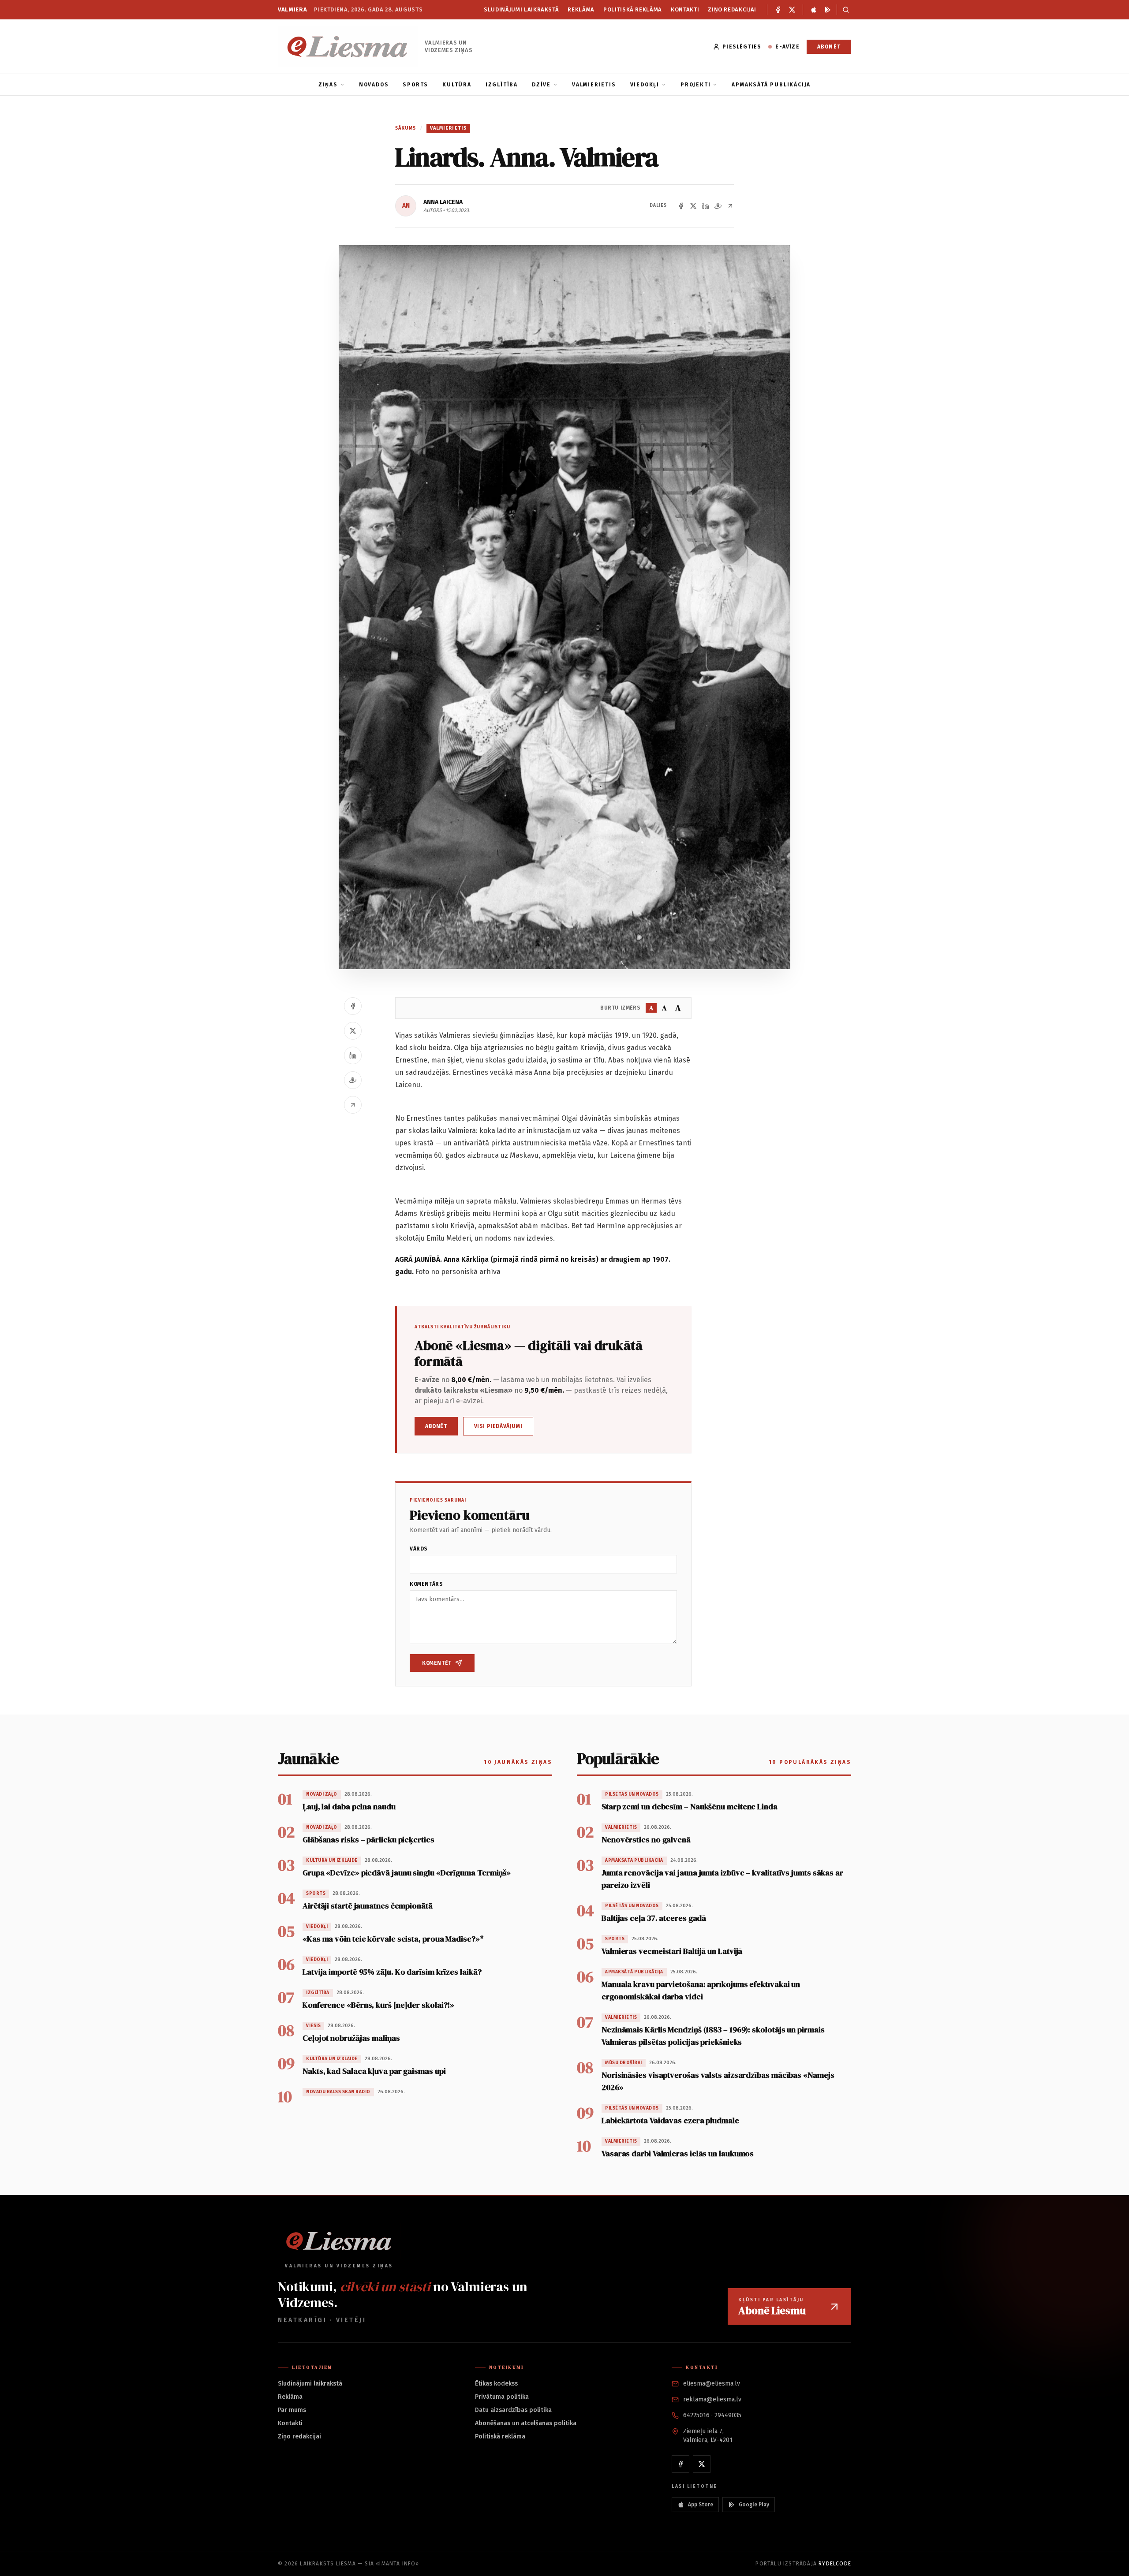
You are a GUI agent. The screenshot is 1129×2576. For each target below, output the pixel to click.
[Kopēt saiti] (730, 206)
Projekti (695, 85)
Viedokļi (645, 85)
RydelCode (835, 2564)
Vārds (419, 1549)
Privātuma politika (502, 2397)
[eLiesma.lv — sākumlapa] (348, 47)
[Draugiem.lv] (718, 206)
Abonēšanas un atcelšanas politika (526, 2423)
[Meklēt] (844, 10)
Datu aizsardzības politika (513, 2410)
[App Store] (814, 10)
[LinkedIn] (706, 206)
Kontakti (685, 9)
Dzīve (541, 85)
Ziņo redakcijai (732, 9)
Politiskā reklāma (633, 9)
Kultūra (457, 85)
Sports (415, 85)
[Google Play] (828, 10)
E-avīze (787, 47)
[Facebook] (778, 10)
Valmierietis (594, 85)
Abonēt (829, 47)
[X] (792, 10)
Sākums (406, 128)
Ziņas (328, 85)
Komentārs (426, 1584)
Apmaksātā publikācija (771, 85)
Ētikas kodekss (496, 2384)
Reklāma (581, 9)
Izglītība (502, 85)
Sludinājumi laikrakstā (521, 9)
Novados (374, 85)
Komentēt (437, 1663)
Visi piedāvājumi (498, 1426)
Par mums (292, 2410)
